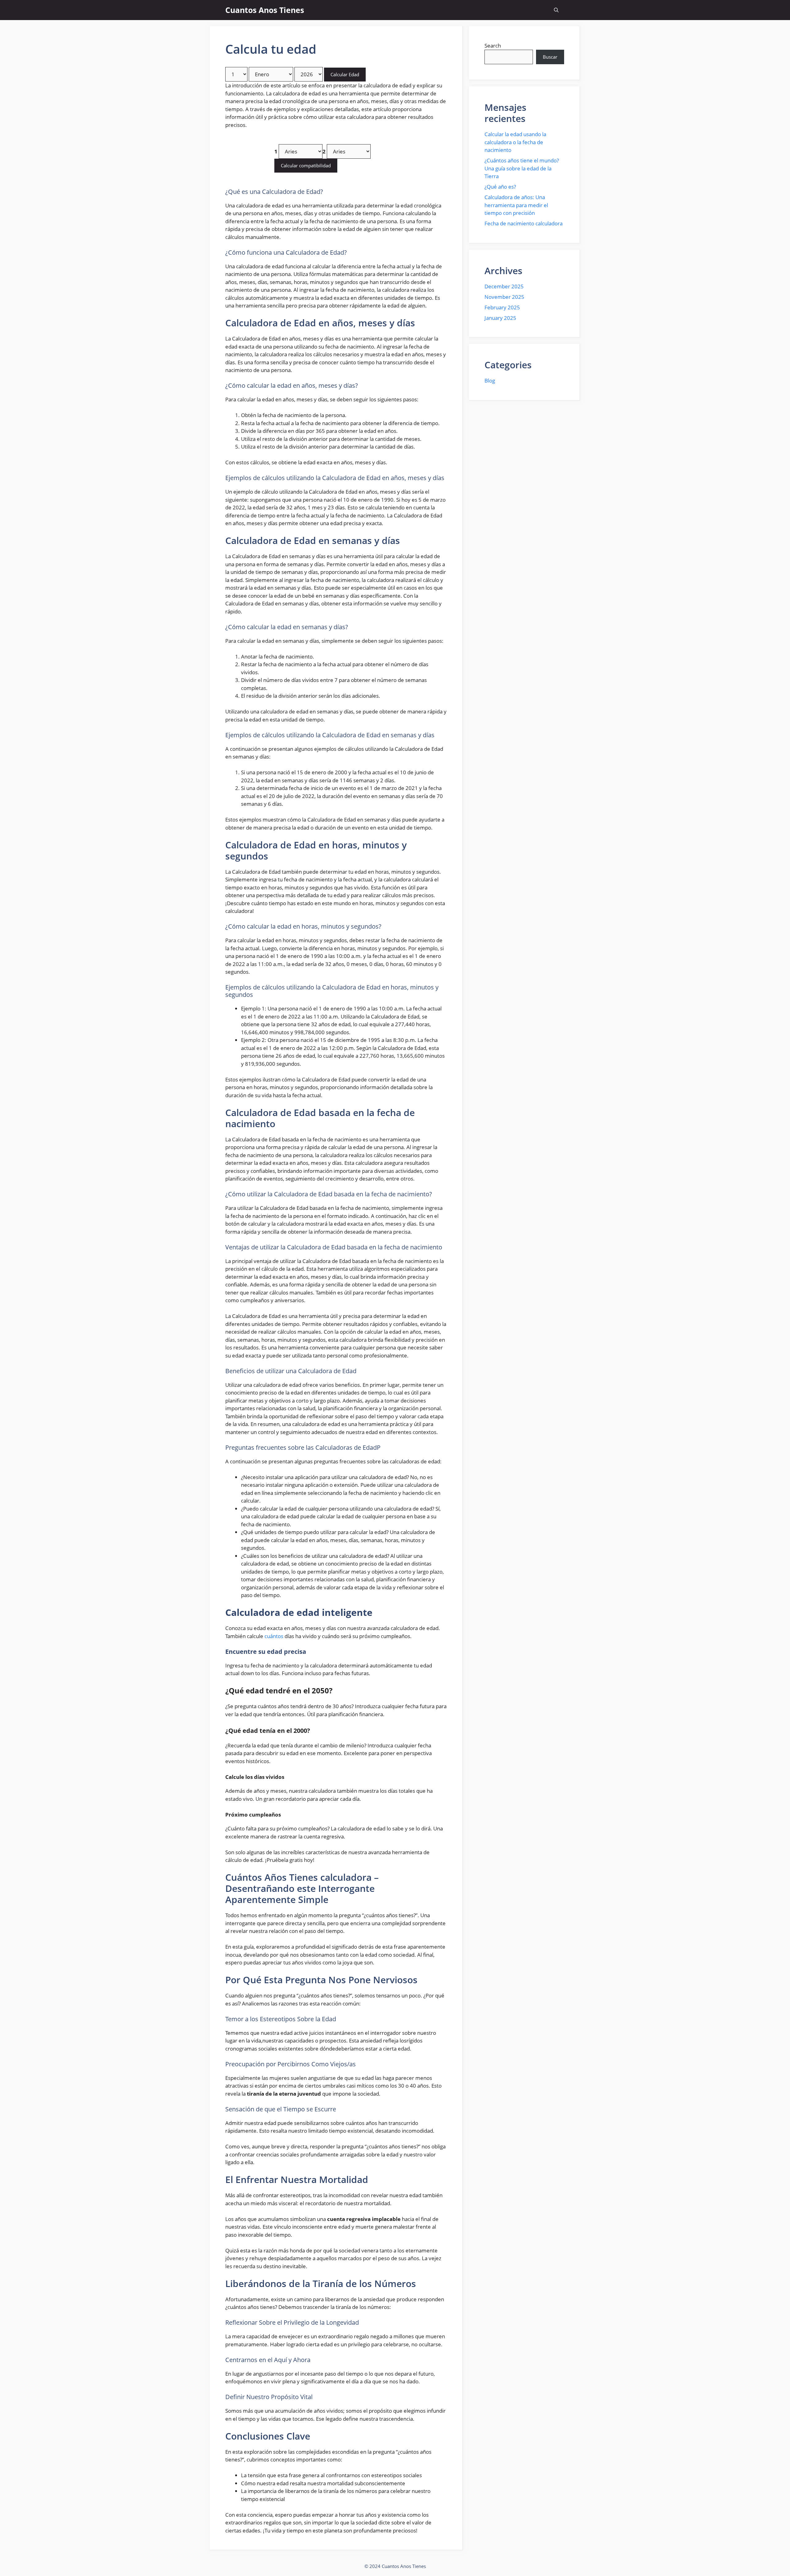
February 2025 (502, 307)
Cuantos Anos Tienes (265, 10)
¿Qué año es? (500, 187)
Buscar (550, 57)
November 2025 (504, 297)
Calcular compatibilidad (306, 165)
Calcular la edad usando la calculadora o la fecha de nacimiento (515, 142)
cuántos (274, 1636)
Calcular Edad (345, 74)
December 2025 (504, 286)
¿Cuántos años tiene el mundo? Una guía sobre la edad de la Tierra (522, 168)
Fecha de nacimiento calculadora (524, 223)
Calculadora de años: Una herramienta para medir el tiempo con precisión (516, 205)
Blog (490, 381)
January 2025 (500, 318)
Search (493, 46)
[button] (556, 10)
